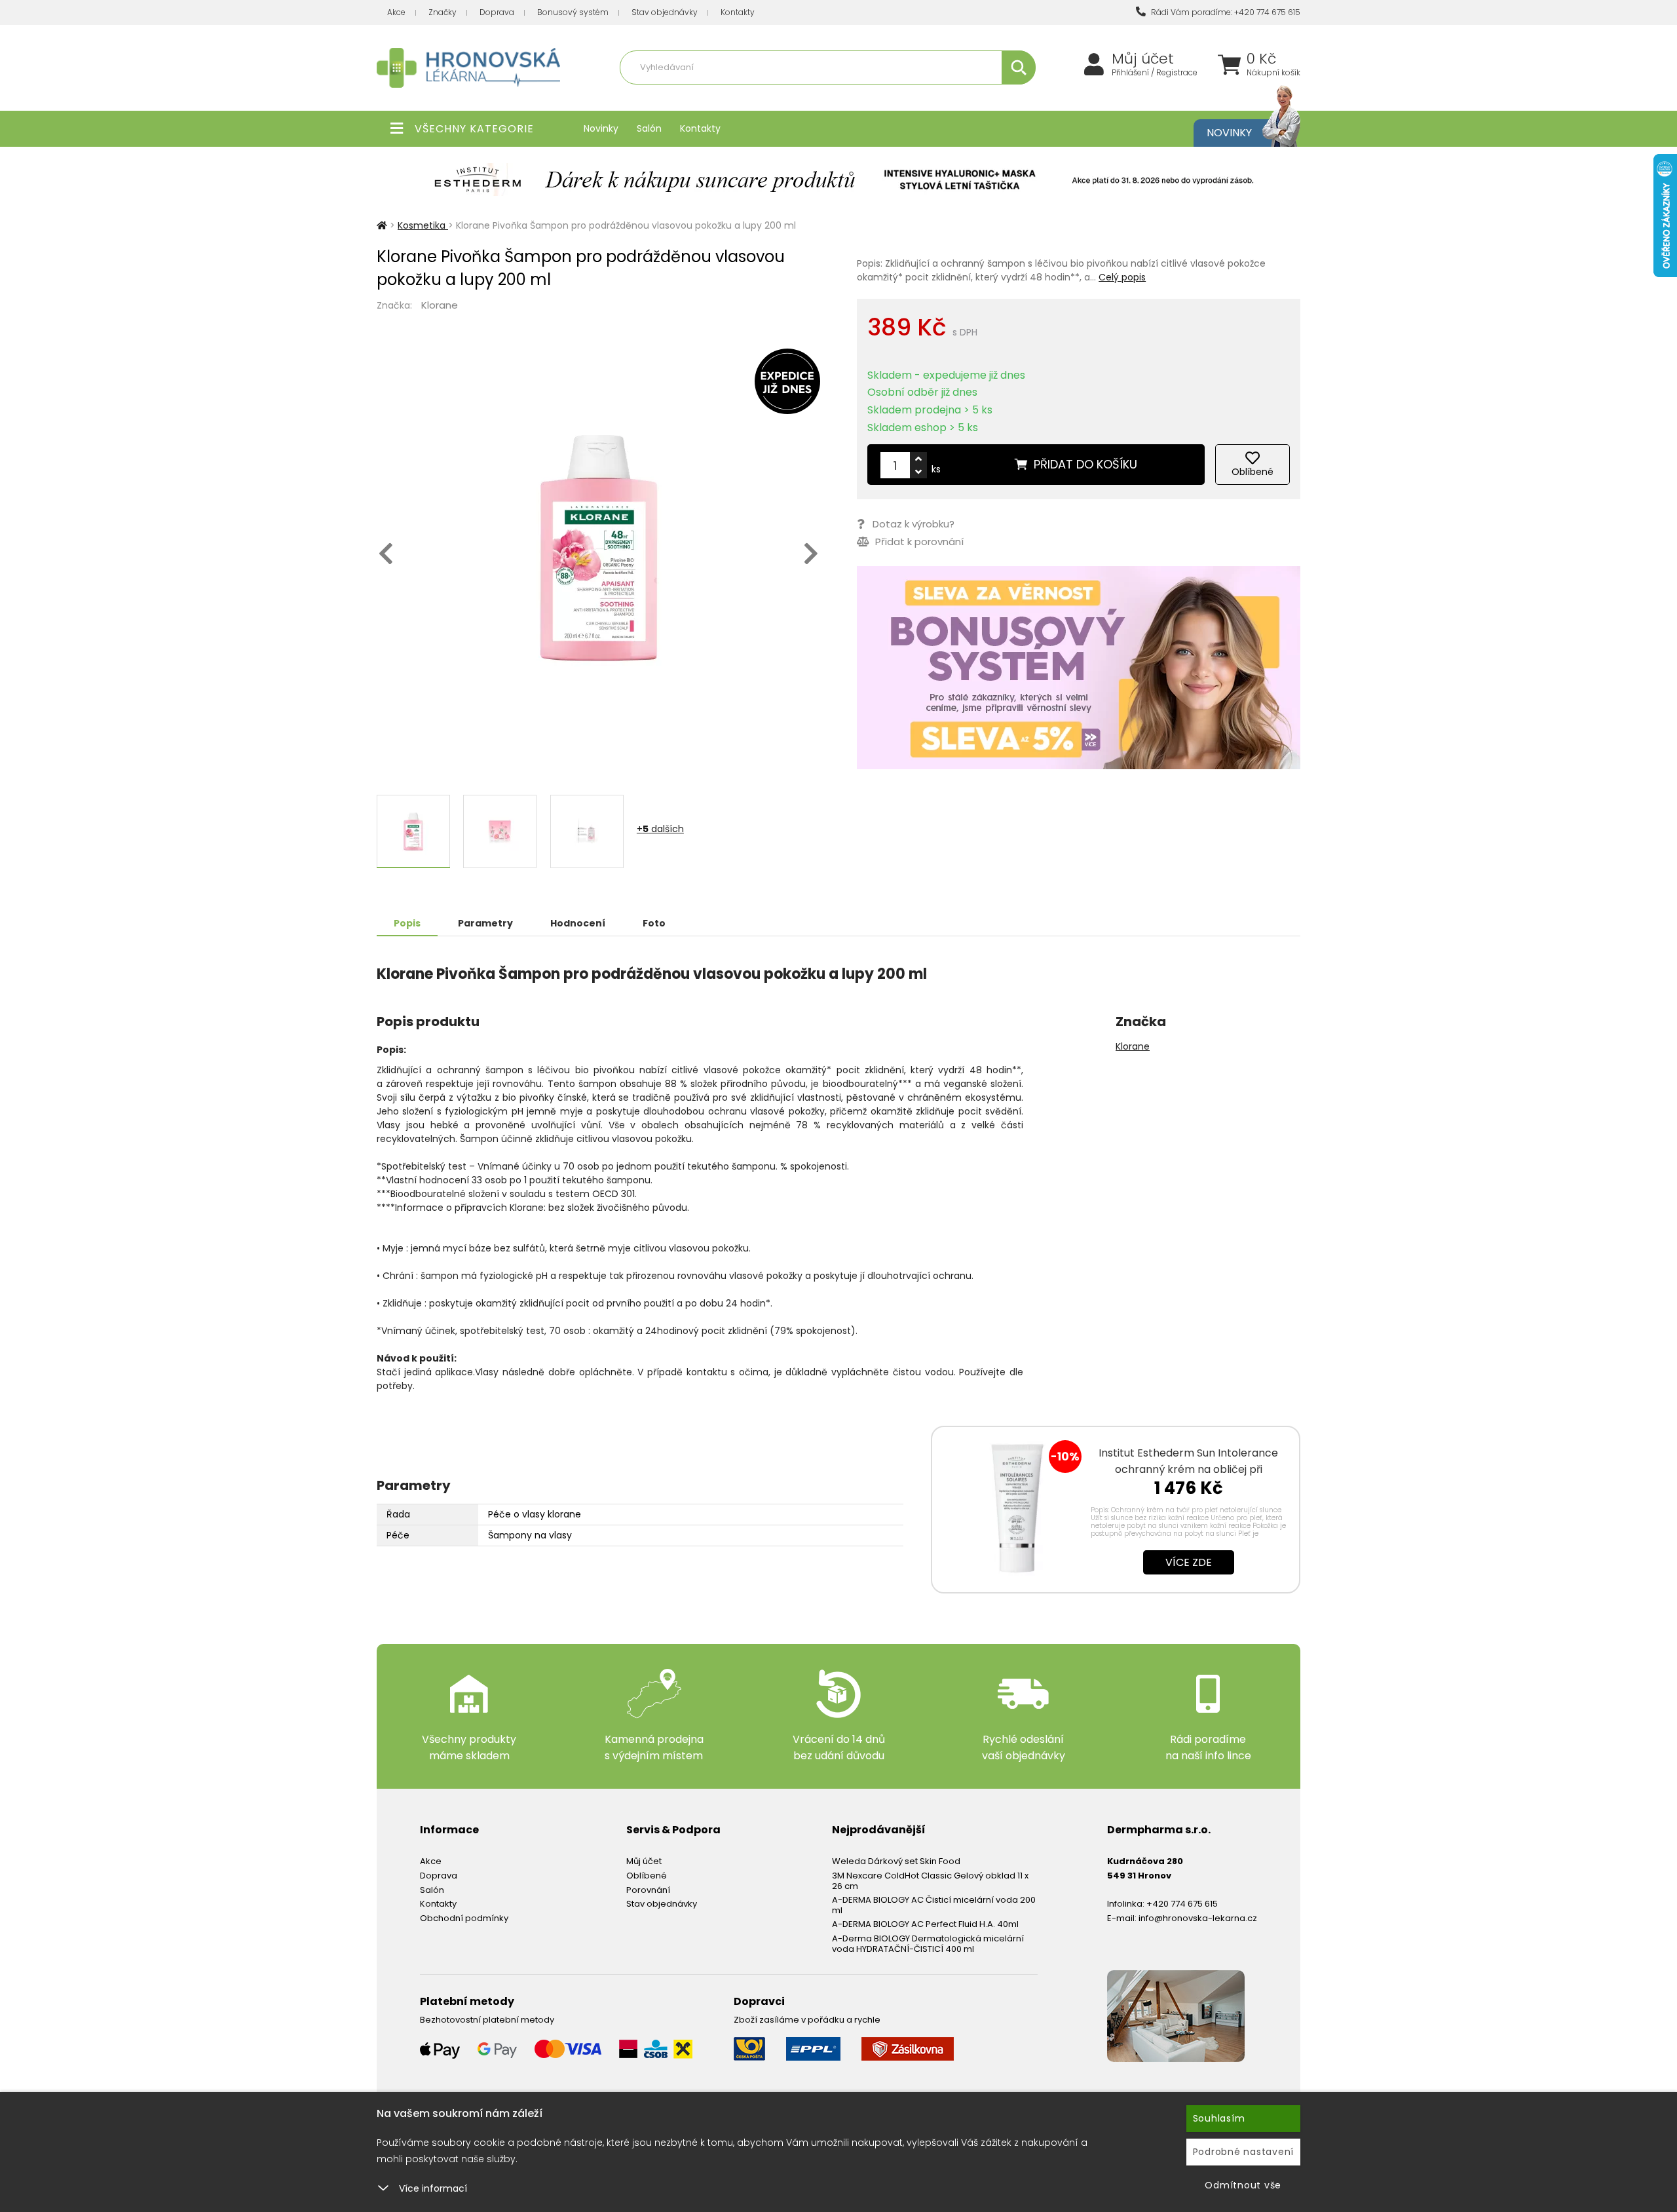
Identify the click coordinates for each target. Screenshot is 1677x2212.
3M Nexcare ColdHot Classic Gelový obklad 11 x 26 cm (930, 1881)
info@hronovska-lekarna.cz (1198, 1918)
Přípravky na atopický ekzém (872, 96)
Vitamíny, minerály (768, 96)
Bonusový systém (573, 12)
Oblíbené (647, 1876)
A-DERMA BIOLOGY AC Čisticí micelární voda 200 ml (934, 1905)
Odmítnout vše (1243, 2185)
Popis (407, 923)
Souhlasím (1219, 2118)
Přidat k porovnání (918, 542)
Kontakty (738, 12)
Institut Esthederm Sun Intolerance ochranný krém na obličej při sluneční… (1188, 1469)
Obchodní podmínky (464, 1918)
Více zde (1189, 1562)
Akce (396, 12)
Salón (649, 128)
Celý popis (1122, 277)
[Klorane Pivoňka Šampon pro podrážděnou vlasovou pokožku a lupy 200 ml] (598, 548)
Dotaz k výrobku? (914, 524)
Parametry (485, 923)
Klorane (440, 305)
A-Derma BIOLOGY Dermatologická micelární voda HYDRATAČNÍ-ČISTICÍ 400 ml (928, 1944)
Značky (443, 12)
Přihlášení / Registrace (1155, 73)
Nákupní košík (1273, 73)
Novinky (601, 128)
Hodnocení (578, 923)
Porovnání (648, 1890)
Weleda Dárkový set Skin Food (896, 1861)
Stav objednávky (665, 12)
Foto (654, 923)
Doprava (497, 12)
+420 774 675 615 (1182, 1904)
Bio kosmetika (966, 96)
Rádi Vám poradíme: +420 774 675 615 (1225, 12)
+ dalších (660, 829)
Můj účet (1143, 59)
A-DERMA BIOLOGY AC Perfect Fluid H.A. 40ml (925, 1924)
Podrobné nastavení (1244, 2152)
